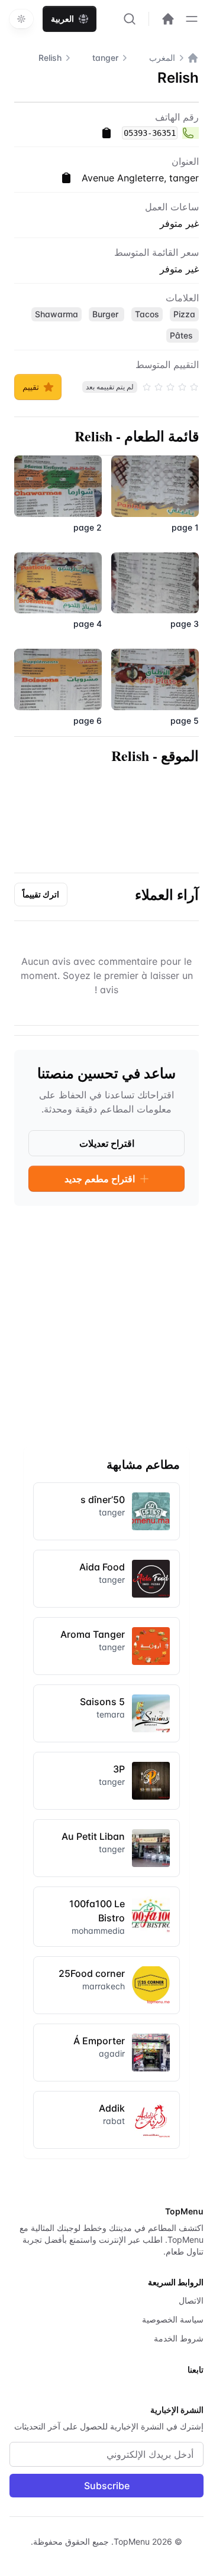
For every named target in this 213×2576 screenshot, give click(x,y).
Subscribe (107, 2486)
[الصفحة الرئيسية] (193, 58)
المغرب (162, 58)
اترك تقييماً (41, 894)
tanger (105, 58)
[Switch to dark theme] (21, 19)
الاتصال (191, 2300)
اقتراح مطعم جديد (100, 1179)
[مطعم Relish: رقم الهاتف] (191, 133)
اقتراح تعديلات (107, 1143)
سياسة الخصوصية (173, 2319)
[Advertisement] (106, 1322)
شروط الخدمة (179, 2338)
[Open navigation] (192, 19)
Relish (50, 58)
